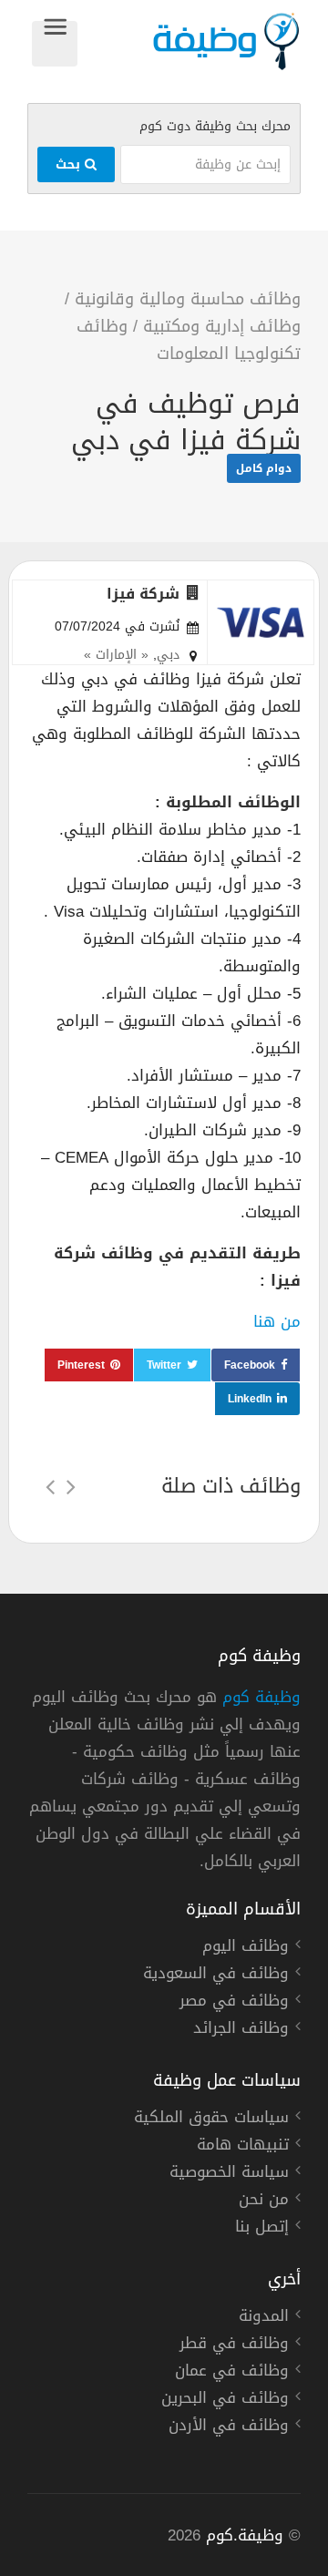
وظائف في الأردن (229, 2427)
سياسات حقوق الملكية (211, 2119)
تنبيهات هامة (243, 2147)
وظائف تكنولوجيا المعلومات (189, 340)
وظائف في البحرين (225, 2400)
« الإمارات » (116, 655)
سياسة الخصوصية (229, 2174)
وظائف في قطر (234, 2345)
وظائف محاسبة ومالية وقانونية (188, 299)
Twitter (164, 1365)
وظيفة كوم (261, 1697)
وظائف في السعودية (216, 1976)
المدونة (264, 2318)
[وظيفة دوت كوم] (189, 41)
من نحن (264, 2201)
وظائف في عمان (232, 2373)
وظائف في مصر (234, 2003)
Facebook (250, 1365)
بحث (70, 164)
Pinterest (81, 1365)
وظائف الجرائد (241, 2030)
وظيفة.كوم (245, 2535)
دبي (168, 655)
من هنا (277, 1321)
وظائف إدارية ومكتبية (222, 326)
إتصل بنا (262, 2229)
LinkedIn (250, 1399)
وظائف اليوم (246, 1948)
